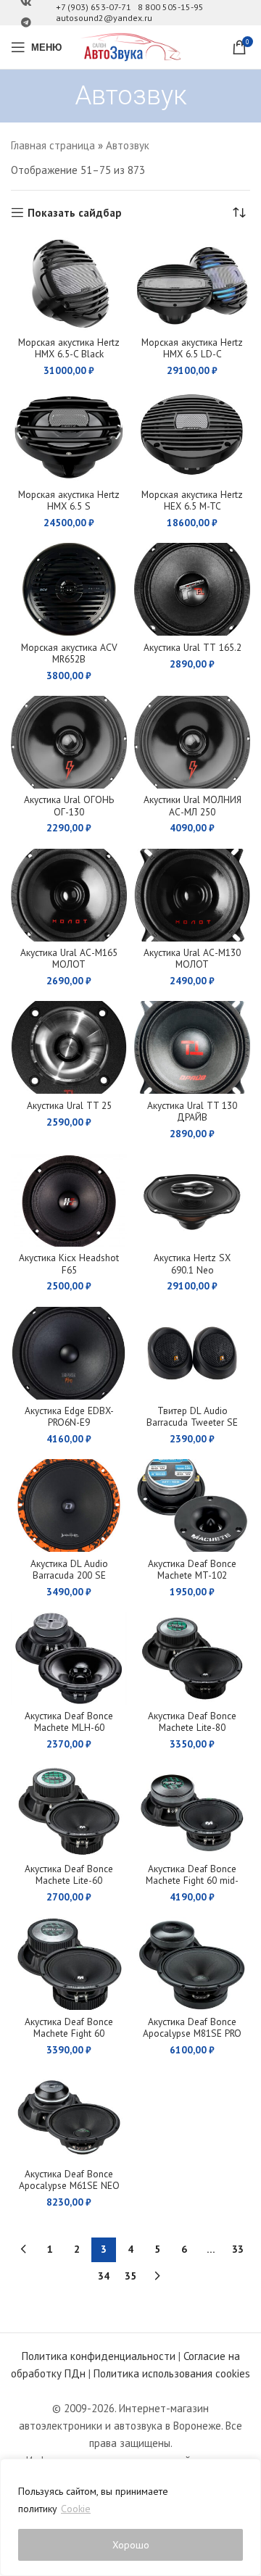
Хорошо (131, 2545)
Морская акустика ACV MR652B (69, 653)
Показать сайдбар (75, 212)
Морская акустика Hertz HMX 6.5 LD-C (192, 348)
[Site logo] (130, 46)
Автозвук (128, 145)
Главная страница (53, 145)
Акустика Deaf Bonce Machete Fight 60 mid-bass (192, 1880)
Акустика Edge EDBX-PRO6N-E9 (69, 1416)
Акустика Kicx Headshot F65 (69, 1263)
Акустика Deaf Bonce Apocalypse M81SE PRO (192, 2027)
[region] (130, 2517)
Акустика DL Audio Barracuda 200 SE (69, 1569)
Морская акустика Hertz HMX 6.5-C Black (69, 348)
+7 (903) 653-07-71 (94, 7)
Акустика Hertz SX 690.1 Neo (192, 1263)
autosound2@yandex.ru (104, 18)
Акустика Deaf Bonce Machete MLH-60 (69, 1721)
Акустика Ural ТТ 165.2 (192, 647)
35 (130, 2276)
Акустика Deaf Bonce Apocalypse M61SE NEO (69, 2180)
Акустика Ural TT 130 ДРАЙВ (192, 1111)
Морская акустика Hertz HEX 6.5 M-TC (192, 500)
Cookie (76, 2509)
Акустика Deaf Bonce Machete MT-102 (192, 1569)
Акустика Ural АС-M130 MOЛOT (192, 958)
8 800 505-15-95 (171, 7)
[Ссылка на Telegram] (26, 23)
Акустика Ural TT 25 (69, 1105)
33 (238, 2249)
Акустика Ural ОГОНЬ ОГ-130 (69, 805)
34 (104, 2276)
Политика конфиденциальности (99, 2356)
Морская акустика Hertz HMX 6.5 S (69, 500)
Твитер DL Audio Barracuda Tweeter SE (192, 1416)
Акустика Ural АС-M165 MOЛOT (69, 958)
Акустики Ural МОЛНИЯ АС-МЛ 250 (192, 805)
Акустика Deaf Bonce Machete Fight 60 (69, 2027)
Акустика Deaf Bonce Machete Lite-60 (69, 1874)
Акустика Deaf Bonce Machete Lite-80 (192, 1721)
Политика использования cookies (172, 2373)
